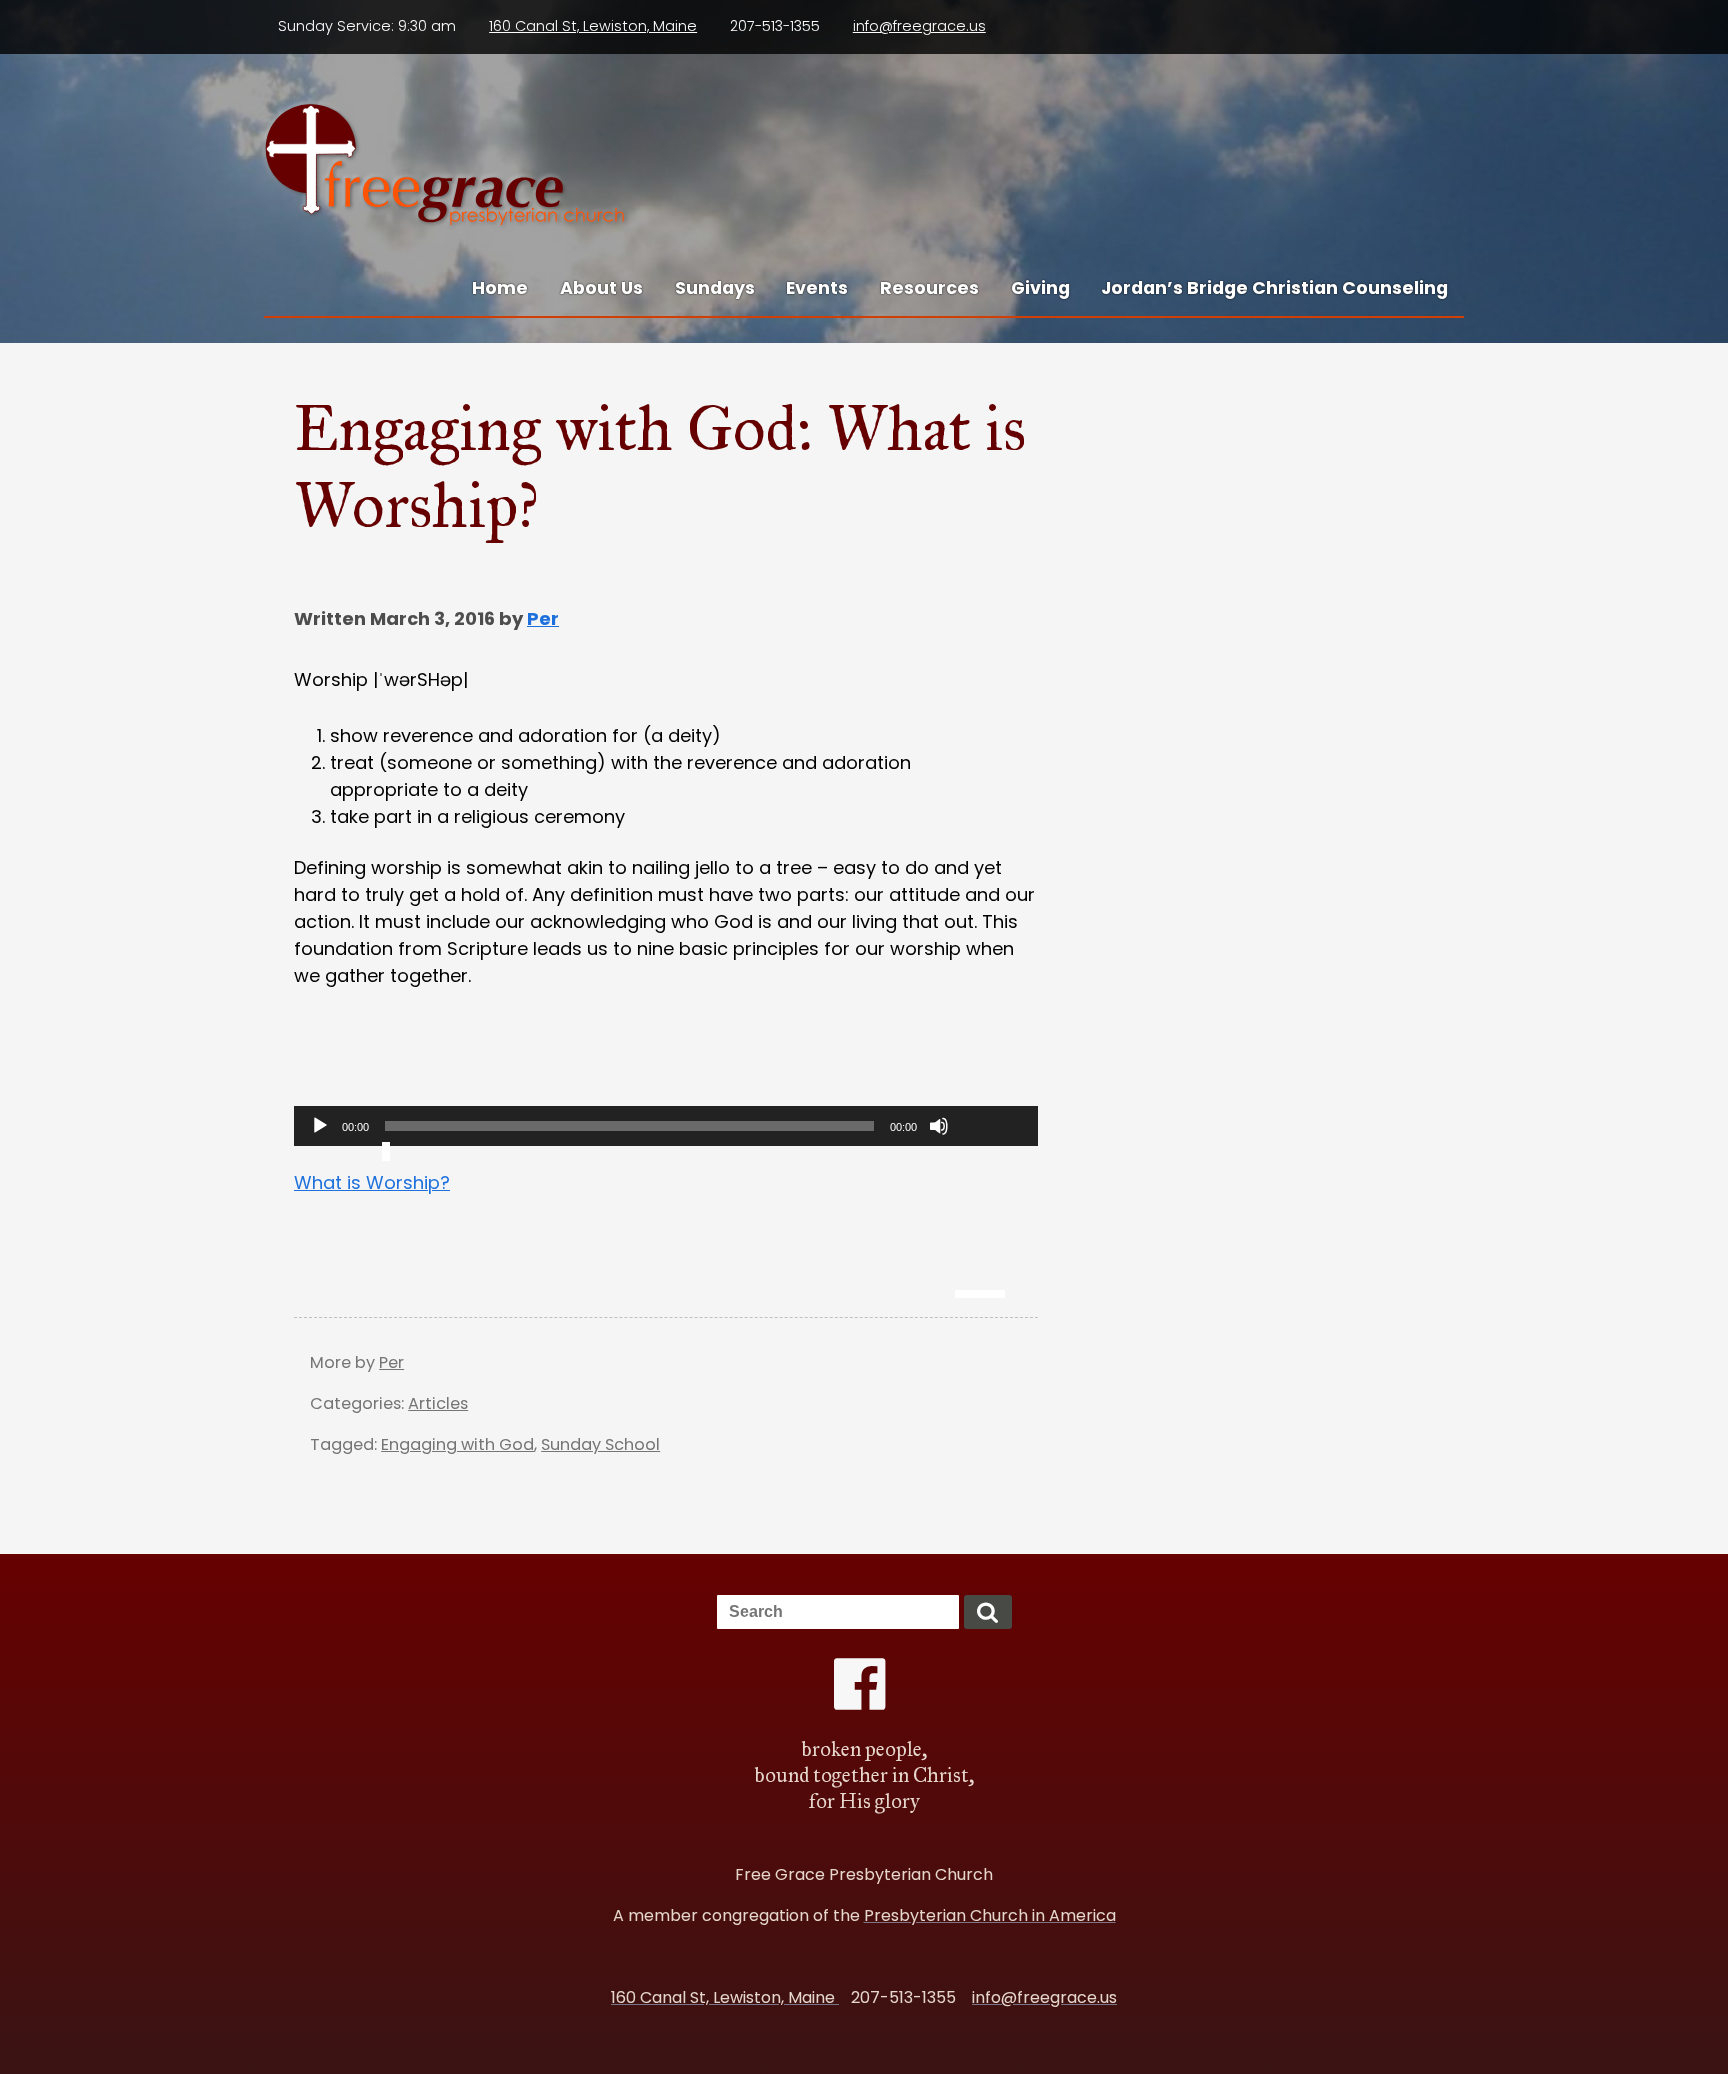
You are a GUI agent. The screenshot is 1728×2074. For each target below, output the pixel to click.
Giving (1040, 288)
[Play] (320, 1126)
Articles (438, 1403)
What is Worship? (372, 1182)
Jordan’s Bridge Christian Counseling (1274, 288)
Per (543, 618)
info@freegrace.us (919, 26)
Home (500, 288)
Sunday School (600, 1444)
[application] (666, 1126)
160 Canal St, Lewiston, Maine (593, 26)
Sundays (715, 288)
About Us (601, 288)
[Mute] (939, 1126)
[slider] (991, 1194)
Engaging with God (457, 1444)
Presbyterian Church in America (990, 1915)
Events (817, 288)
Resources (929, 288)
